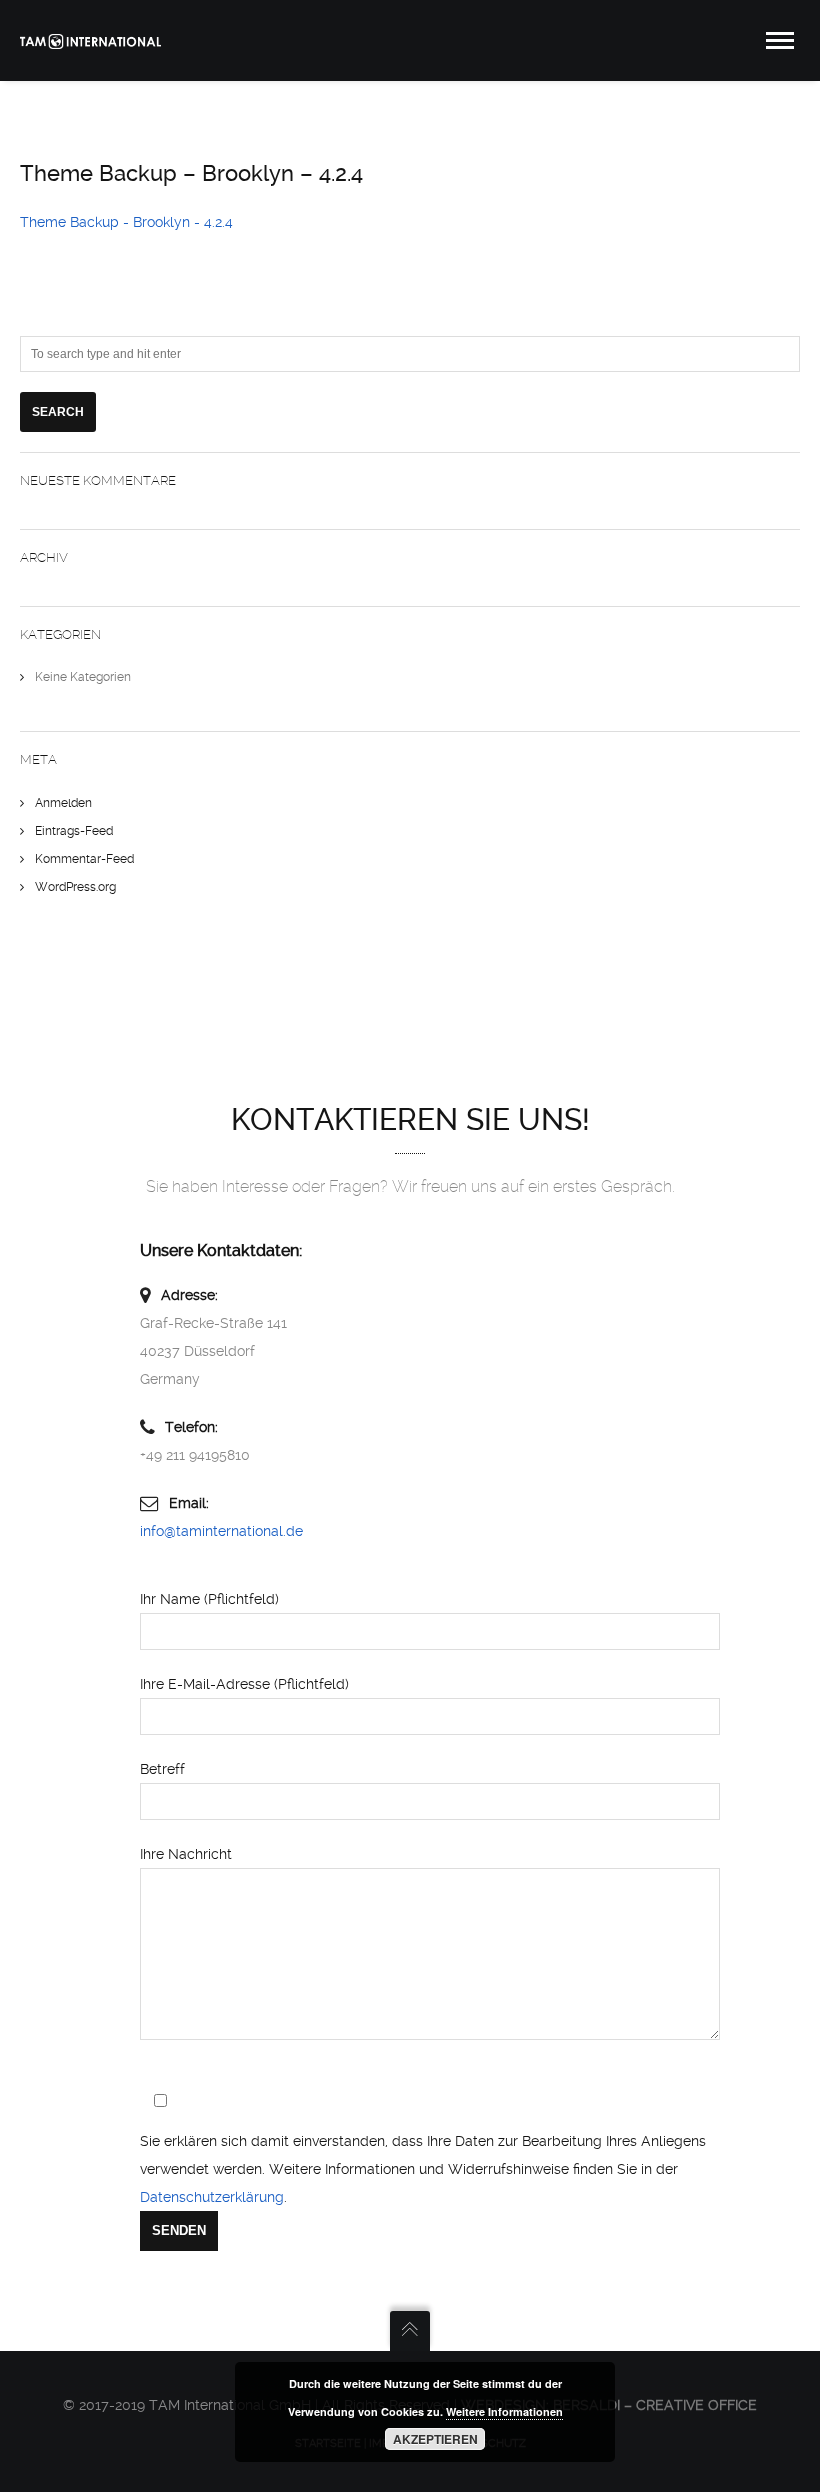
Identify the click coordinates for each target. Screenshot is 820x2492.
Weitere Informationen (504, 2411)
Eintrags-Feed (74, 831)
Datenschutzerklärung (212, 2197)
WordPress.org (75, 887)
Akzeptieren (435, 2439)
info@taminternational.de (221, 1531)
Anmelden (63, 803)
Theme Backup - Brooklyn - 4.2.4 (126, 222)
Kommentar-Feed (84, 859)
